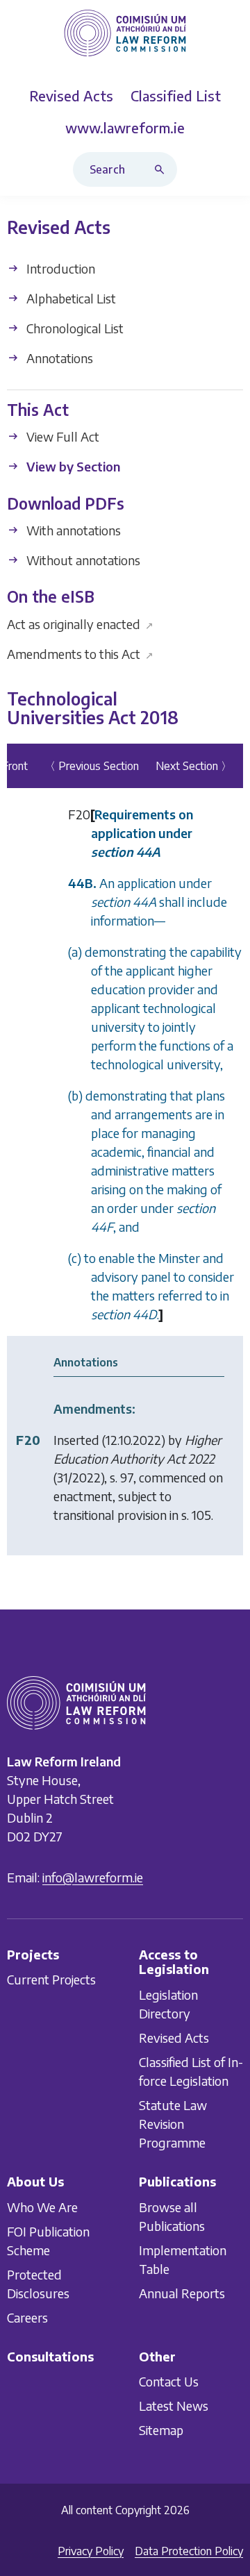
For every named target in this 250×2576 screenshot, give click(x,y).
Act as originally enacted (80, 624)
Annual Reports (182, 2292)
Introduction (59, 268)
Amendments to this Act (80, 654)
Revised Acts (174, 2038)
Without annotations (82, 560)
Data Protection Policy (189, 2551)
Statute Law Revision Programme (173, 2124)
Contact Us (169, 2381)
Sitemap (161, 2430)
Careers (27, 2317)
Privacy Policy (91, 2551)
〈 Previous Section (92, 766)
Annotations (58, 358)
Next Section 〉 (194, 766)
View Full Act (61, 437)
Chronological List (74, 328)
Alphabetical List (70, 298)
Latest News (174, 2406)
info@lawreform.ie (93, 1876)
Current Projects (51, 1979)
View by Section (72, 467)
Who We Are (42, 2206)
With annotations (72, 530)
